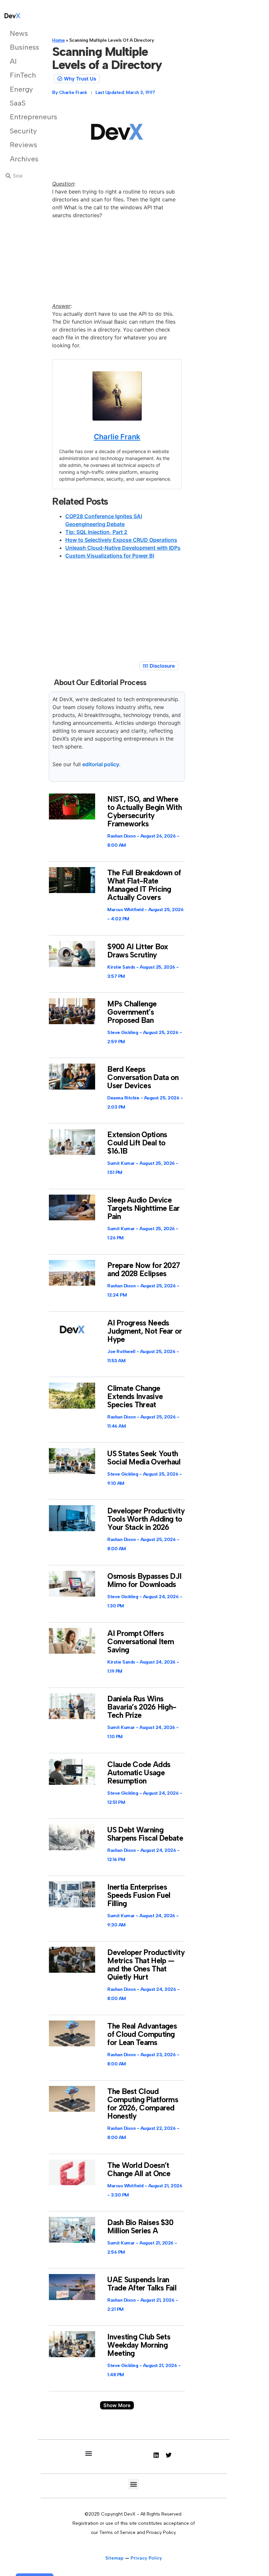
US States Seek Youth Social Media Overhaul (144, 1458)
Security (19, 131)
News (19, 33)
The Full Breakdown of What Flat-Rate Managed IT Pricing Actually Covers (144, 885)
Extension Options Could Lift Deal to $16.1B (137, 1143)
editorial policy (101, 764)
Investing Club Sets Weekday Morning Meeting (139, 2345)
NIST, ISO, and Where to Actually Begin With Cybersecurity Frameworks (145, 811)
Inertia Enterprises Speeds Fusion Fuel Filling (139, 1895)
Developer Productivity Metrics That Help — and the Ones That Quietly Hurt (146, 1965)
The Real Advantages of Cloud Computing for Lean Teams (142, 2034)
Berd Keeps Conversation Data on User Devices (143, 1077)
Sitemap (114, 2558)
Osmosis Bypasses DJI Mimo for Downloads (144, 1580)
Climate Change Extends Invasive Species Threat (135, 1396)
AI (13, 61)
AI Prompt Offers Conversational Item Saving (141, 1642)
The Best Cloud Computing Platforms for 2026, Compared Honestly (143, 2104)
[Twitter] (169, 2455)
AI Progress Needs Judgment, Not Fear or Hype (145, 1331)
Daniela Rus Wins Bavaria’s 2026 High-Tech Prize (142, 1707)
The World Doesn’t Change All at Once (139, 2169)
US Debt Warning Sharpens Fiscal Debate (145, 1834)
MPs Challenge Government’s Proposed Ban (132, 1012)
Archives (19, 159)
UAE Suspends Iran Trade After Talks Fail (142, 2284)
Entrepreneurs (19, 117)
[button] (117, 2405)
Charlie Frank (117, 437)
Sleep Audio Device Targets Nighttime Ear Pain (143, 1208)
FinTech (19, 75)
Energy (19, 89)
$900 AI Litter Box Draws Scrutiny (138, 951)
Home (58, 40)
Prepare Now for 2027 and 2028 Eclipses (144, 1269)
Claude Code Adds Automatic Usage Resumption (139, 1773)
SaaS (18, 103)
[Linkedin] (156, 2455)
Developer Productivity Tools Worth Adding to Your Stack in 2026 (146, 1519)
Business (19, 47)
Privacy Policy (146, 2558)
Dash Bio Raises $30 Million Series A (140, 2227)
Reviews (19, 145)
